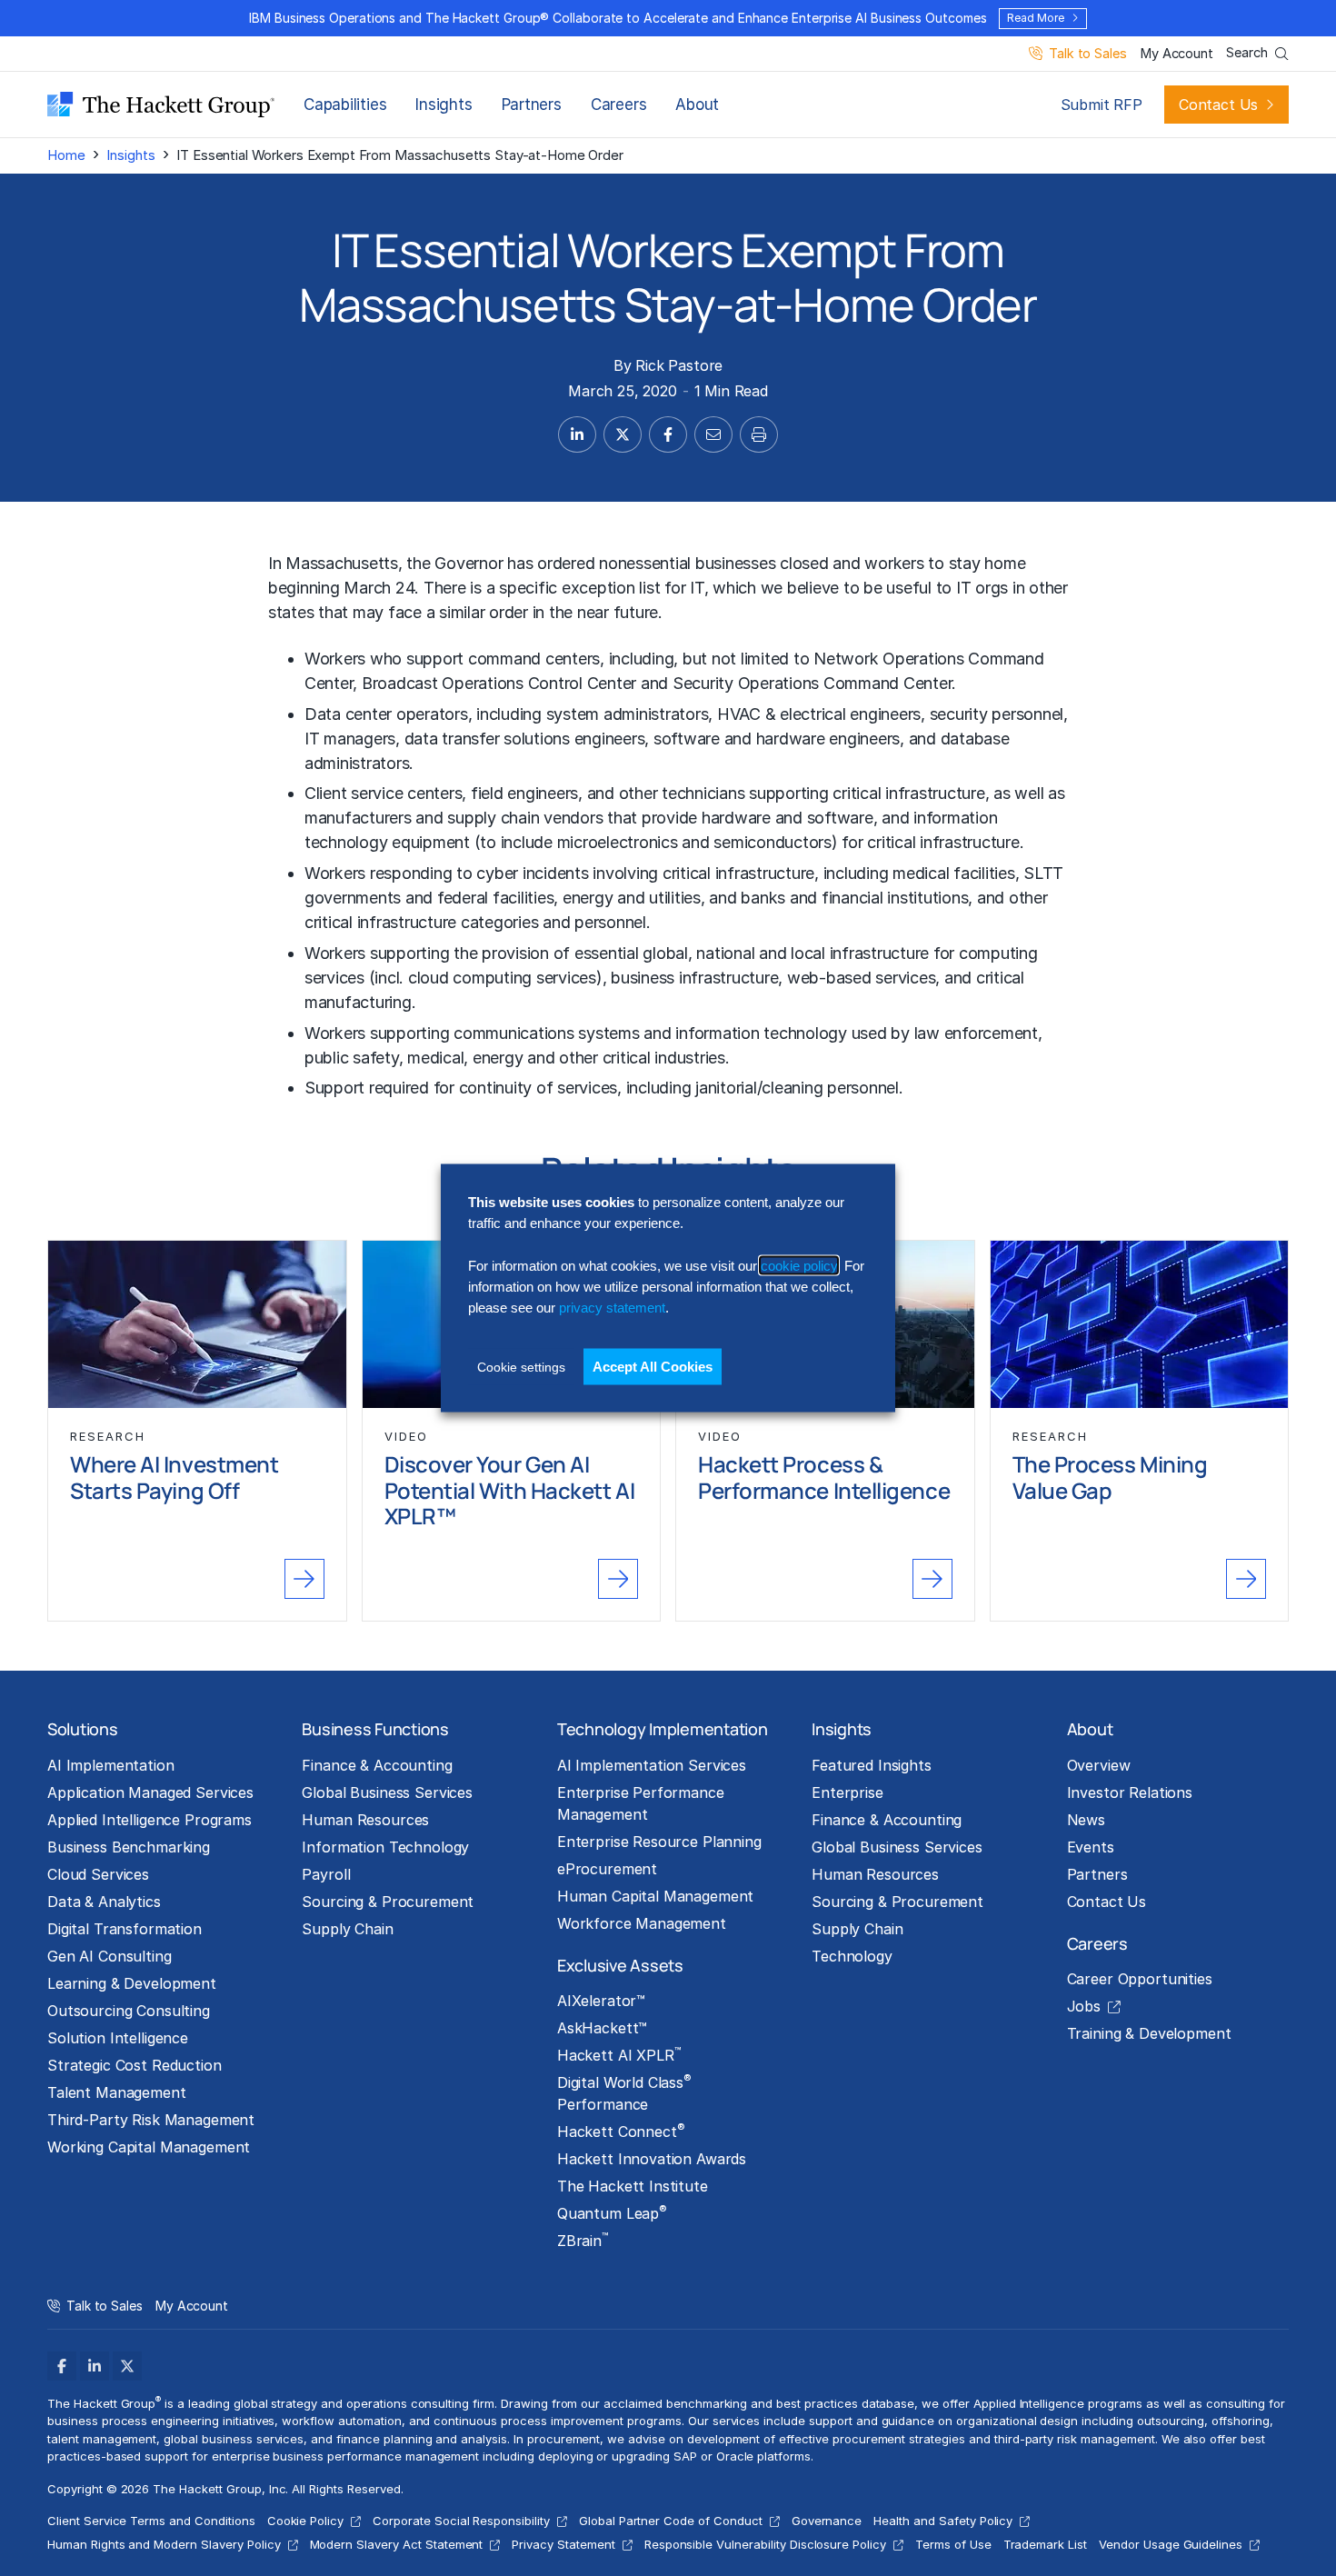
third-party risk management (1075, 2439)
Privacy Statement (563, 2544)
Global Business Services (387, 1792)
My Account (1176, 54)
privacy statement (612, 1308)
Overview (1099, 1765)
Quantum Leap (612, 2212)
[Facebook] (62, 2366)
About (697, 105)
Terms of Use (953, 2544)
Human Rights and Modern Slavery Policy (164, 2544)
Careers (618, 105)
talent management (102, 2439)
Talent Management (117, 2092)
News (1086, 1820)
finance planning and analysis (422, 2439)
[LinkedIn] (95, 2366)
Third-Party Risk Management (151, 2120)
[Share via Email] (713, 434)
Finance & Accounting (377, 1765)
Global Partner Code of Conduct (671, 2521)
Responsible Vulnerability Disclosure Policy (765, 2544)
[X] (127, 2366)
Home (66, 155)
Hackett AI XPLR (619, 2054)
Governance (827, 2521)
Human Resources (365, 1820)
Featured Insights (872, 1765)
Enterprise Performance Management (641, 1803)
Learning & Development (132, 1983)
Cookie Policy (306, 2521)
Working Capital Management (149, 2147)
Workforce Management (642, 1923)
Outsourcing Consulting (129, 2011)
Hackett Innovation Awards (652, 2159)
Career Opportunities (1140, 1979)
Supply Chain (347, 1929)
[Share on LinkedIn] (577, 434)
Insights (444, 105)
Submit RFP (1102, 105)
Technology (852, 1956)
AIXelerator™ (601, 2001)
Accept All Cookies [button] (653, 1366)
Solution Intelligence (118, 2038)
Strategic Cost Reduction (135, 2065)
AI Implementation (111, 1765)
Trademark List (1045, 2544)
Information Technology (385, 1847)
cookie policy (799, 1265)
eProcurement (607, 1869)
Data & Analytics (104, 1902)
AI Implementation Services (652, 1765)
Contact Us (1218, 105)
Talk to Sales (1087, 54)
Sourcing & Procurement (388, 1902)
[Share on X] (623, 434)
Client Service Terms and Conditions (151, 2521)
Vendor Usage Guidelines (1171, 2544)
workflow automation (341, 2421)
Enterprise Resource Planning (659, 1842)
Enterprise (847, 1792)
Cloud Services (98, 1874)
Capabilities (345, 105)
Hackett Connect (621, 2131)
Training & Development (1149, 2033)
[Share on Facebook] (668, 434)
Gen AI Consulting (110, 1956)
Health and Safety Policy (943, 2521)
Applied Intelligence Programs (150, 1820)
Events (1091, 1847)
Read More (1035, 18)
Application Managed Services (150, 1792)
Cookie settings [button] (521, 1366)
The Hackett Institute (633, 2186)
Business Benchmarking (129, 1847)
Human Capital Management (656, 1896)
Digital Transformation (125, 1929)
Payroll (326, 1874)
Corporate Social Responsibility (461, 2521)
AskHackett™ (602, 2028)
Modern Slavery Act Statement (397, 2544)
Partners (532, 105)
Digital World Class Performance (624, 2092)
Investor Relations (1130, 1792)
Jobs (1084, 2006)
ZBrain (583, 2240)
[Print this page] (759, 434)
